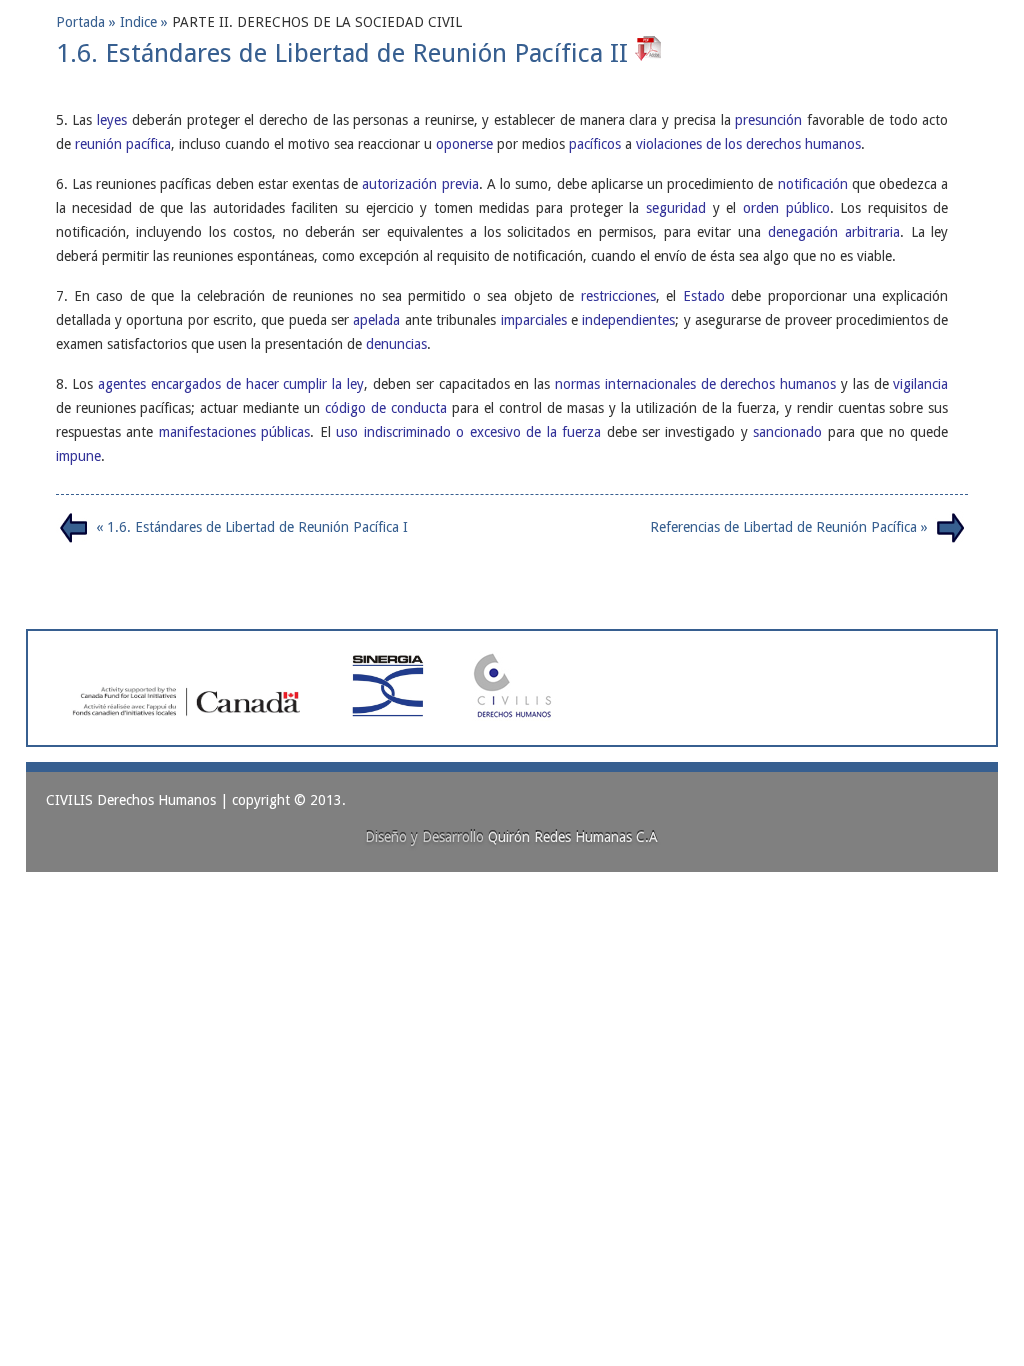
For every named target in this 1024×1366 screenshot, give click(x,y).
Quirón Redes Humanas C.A (573, 837)
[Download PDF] (650, 53)
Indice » (146, 22)
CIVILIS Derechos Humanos (131, 800)
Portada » (88, 22)
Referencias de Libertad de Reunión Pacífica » (789, 527)
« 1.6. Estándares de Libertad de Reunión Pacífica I (252, 527)
